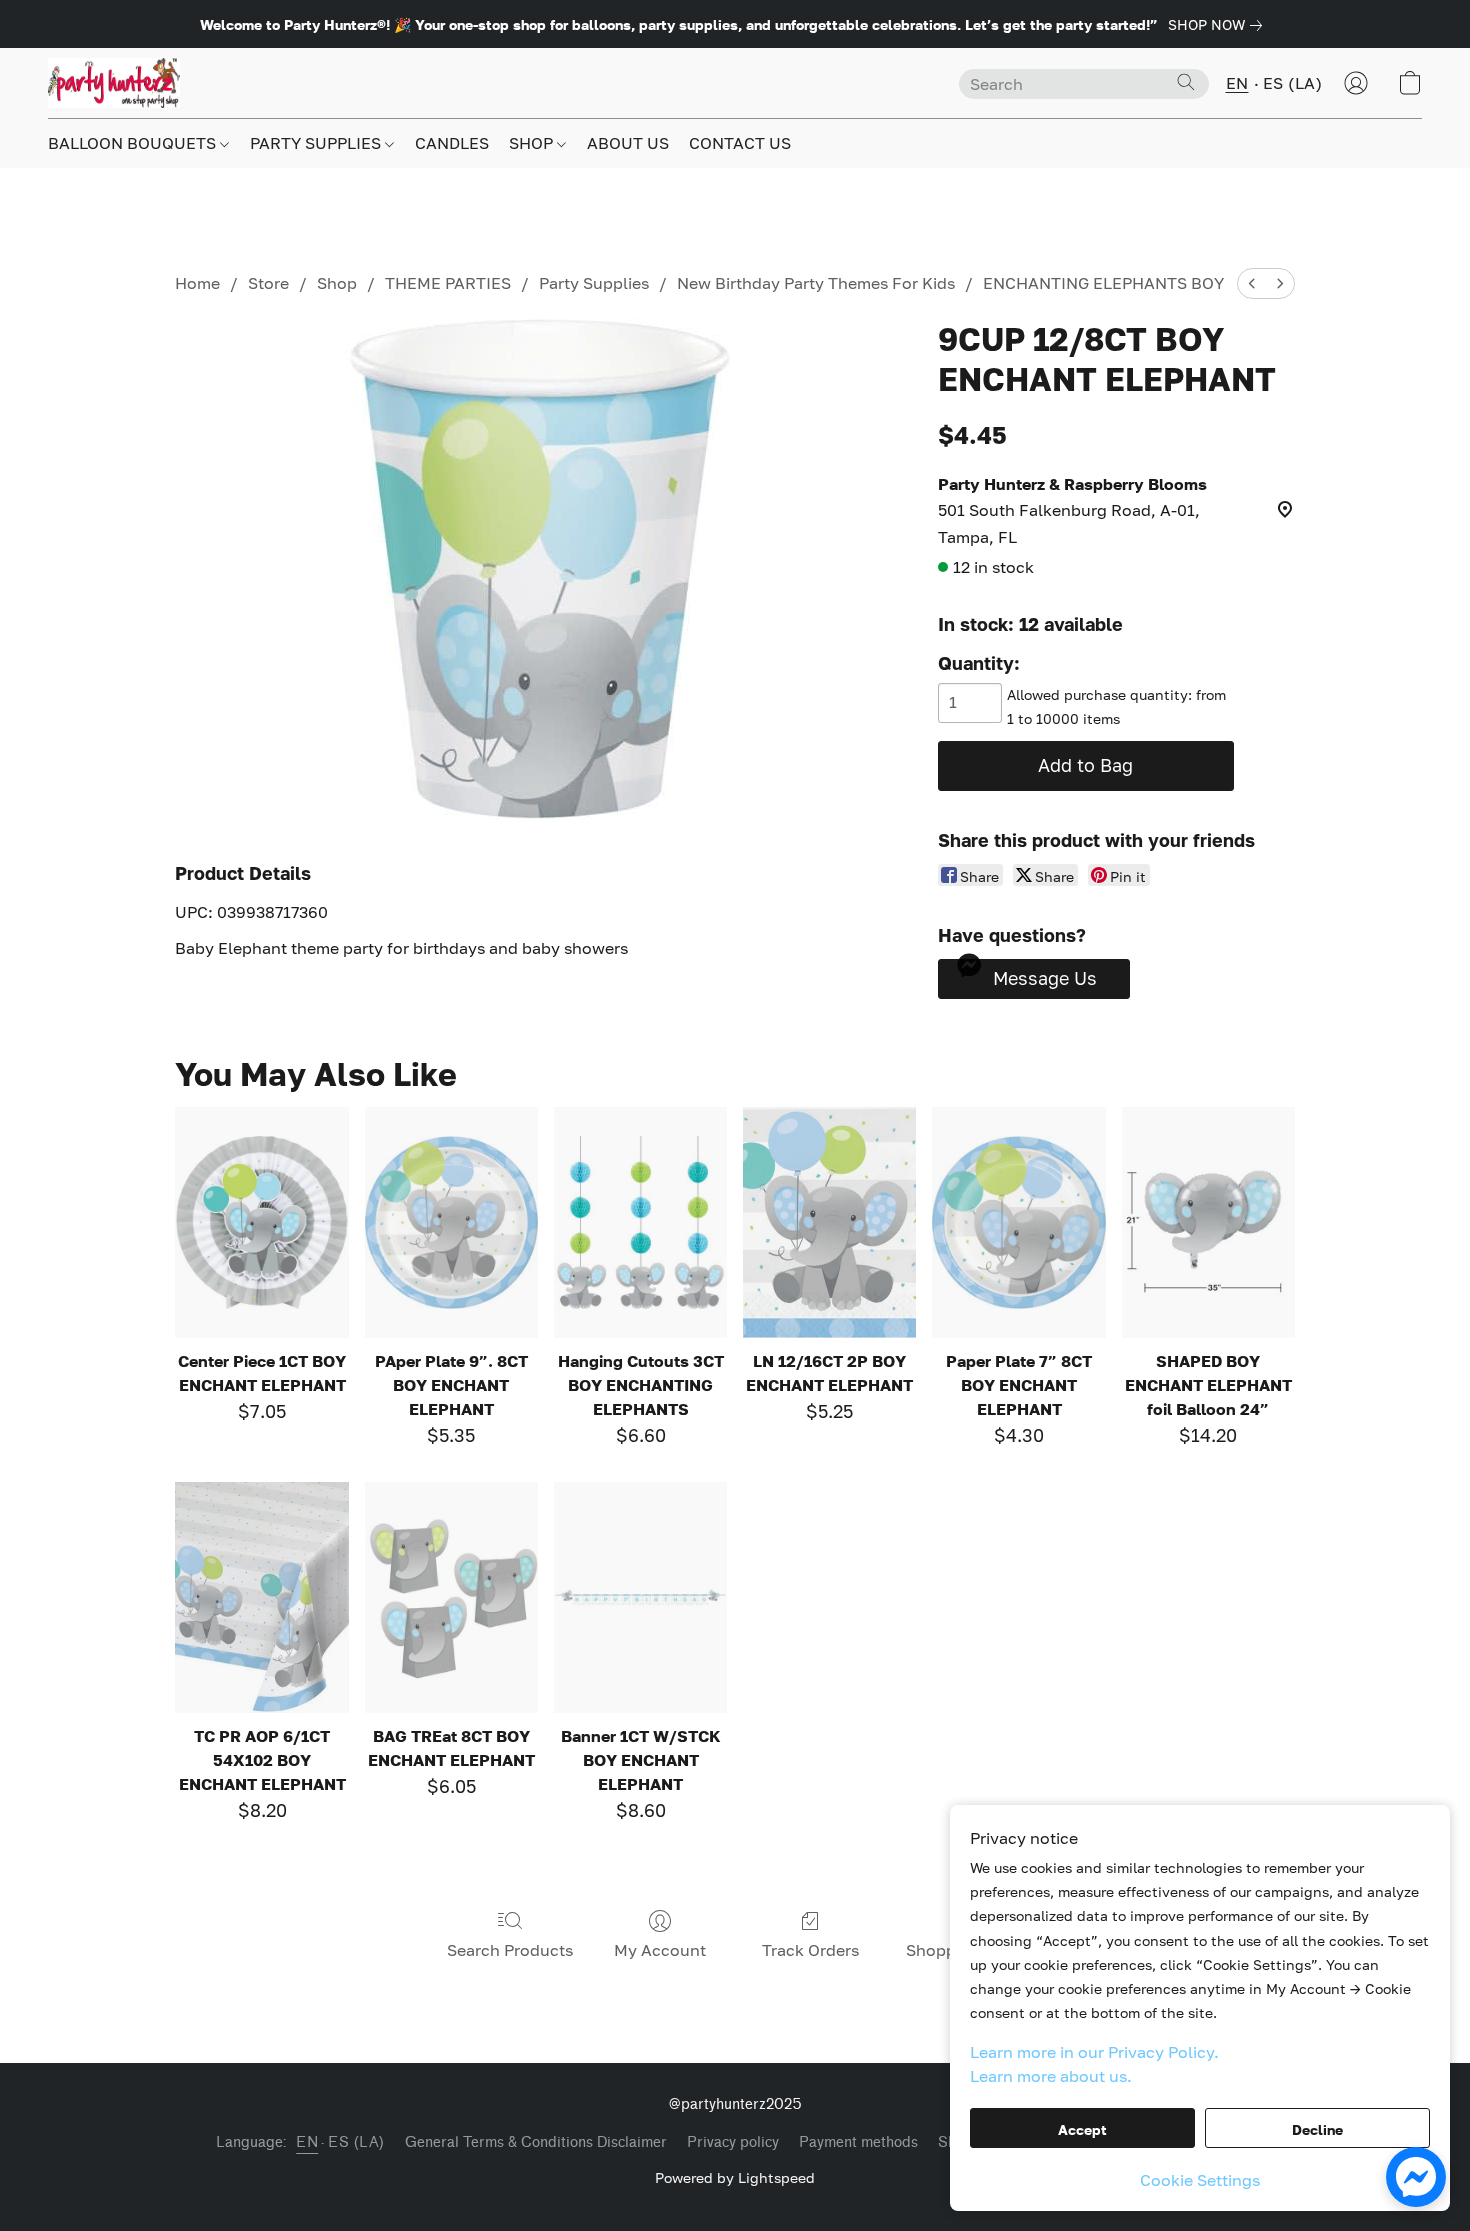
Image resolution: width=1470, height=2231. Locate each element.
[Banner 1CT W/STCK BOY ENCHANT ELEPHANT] (640, 1597)
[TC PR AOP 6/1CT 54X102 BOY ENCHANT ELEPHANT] (261, 1597)
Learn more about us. (1051, 2076)
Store (268, 283)
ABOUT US (628, 143)
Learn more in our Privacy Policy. (1094, 2052)
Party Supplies (594, 283)
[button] (114, 83)
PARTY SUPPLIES (317, 143)
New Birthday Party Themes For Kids (816, 283)
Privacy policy (733, 2142)
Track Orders (810, 1950)
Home (197, 283)
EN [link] (307, 2142)
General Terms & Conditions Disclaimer (536, 2142)
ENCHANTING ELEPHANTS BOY (1103, 283)
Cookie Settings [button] (1200, 2180)
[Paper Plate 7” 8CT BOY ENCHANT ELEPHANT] (1018, 1222)
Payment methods (858, 2142)
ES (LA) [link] (356, 2142)
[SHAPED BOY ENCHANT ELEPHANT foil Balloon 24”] (1208, 1222)
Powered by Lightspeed (735, 2177)
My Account (660, 1950)
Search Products (510, 1950)
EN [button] (1237, 83)
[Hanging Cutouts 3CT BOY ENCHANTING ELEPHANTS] (640, 1222)
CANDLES (452, 143)
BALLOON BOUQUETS (134, 143)
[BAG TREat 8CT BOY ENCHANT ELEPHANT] (451, 1597)
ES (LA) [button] (1293, 83)
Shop (337, 283)
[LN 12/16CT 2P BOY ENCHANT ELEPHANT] (829, 1222)
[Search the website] (1186, 82)
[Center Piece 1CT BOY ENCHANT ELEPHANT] (261, 1222)
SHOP (533, 143)
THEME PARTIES (448, 283)
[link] (1219, 25)
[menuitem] (1252, 283)
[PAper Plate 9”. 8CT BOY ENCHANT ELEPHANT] (451, 1222)
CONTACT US (740, 143)
